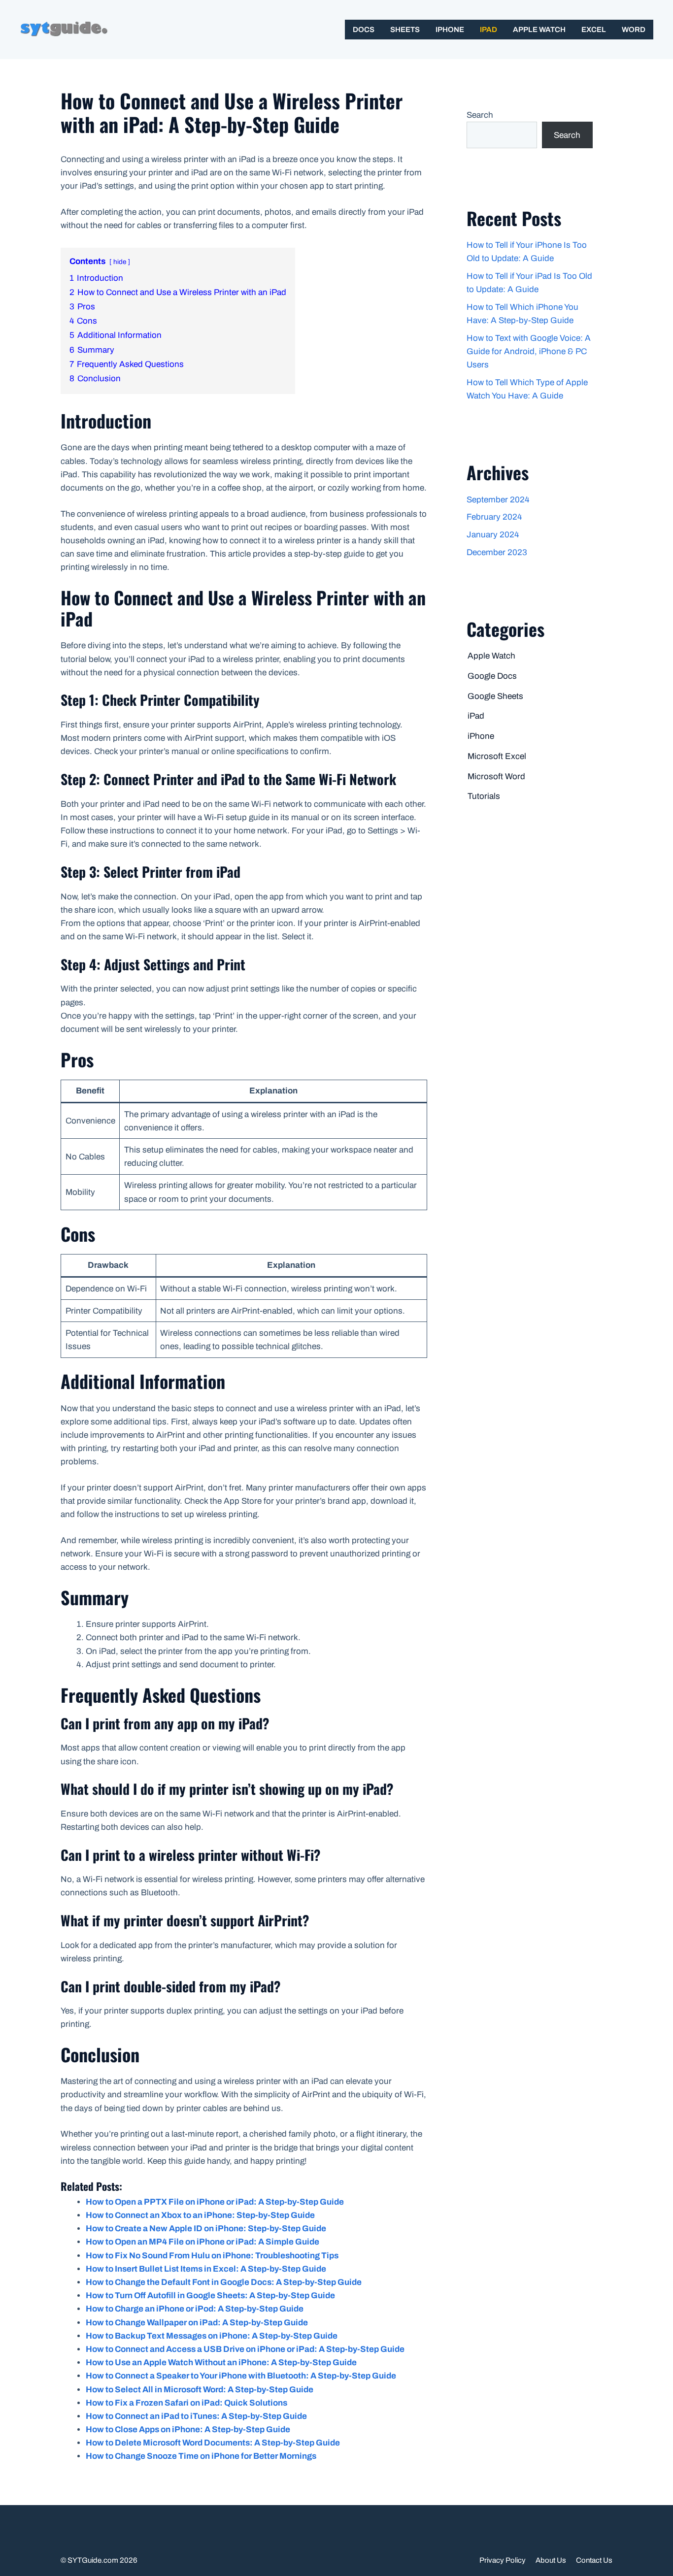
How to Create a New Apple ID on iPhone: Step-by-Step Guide (206, 2229)
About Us (551, 2560)
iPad (488, 30)
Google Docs (492, 676)
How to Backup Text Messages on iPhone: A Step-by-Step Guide (212, 2336)
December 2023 (497, 552)
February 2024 (494, 517)
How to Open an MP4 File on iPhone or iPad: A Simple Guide (202, 2242)
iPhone (450, 30)
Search (480, 115)
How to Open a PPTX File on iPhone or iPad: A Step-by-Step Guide (215, 2202)
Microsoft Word (496, 776)
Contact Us (594, 2560)
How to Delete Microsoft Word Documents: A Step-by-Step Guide (213, 2443)
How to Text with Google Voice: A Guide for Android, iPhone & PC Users (529, 351)
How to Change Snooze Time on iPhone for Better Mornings (201, 2456)
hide (120, 262)
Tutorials (484, 796)
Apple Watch (539, 30)
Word (634, 30)
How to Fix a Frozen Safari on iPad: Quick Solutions (186, 2403)
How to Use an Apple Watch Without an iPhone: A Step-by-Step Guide (221, 2362)
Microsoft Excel (497, 756)
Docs (364, 30)
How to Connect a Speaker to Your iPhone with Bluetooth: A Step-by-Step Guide (241, 2376)
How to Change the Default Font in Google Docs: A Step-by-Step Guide (224, 2282)
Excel (594, 30)
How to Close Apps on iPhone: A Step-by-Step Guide (188, 2429)
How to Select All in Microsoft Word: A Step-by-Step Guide (200, 2390)
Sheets (405, 30)
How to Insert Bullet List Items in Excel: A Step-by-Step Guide (206, 2269)
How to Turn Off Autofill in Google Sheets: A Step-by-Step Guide (210, 2295)
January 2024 (493, 535)
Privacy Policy (503, 2560)
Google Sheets (495, 696)
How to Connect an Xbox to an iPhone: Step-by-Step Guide (200, 2215)
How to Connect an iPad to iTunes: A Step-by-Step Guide (196, 2416)
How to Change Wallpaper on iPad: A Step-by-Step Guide (197, 2323)
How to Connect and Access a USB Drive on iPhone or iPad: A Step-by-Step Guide (245, 2349)
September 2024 (498, 500)
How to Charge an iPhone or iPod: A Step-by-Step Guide (195, 2309)
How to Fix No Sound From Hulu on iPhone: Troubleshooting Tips (212, 2256)
